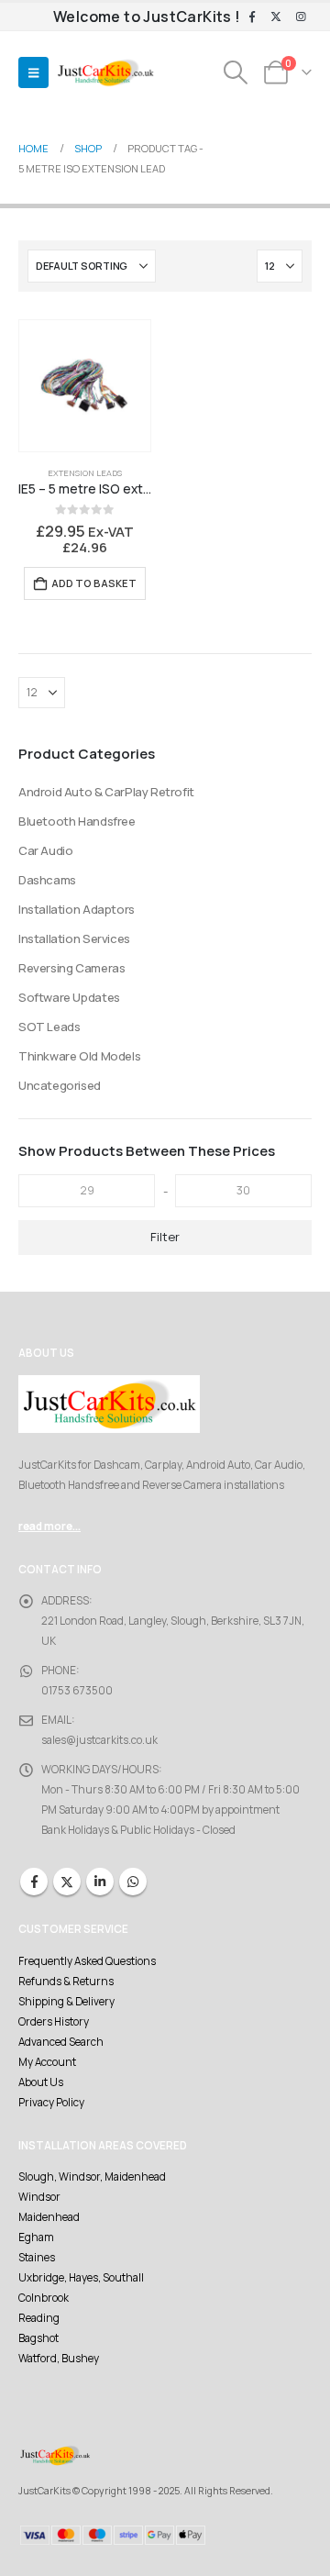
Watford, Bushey (59, 2359)
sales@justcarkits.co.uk (99, 1740)
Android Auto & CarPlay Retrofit (106, 792)
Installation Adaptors (77, 909)
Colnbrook (44, 2298)
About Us (41, 2082)
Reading (39, 2318)
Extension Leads (85, 473)
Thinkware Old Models (79, 1056)
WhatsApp (133, 1882)
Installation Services (74, 938)
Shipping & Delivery (66, 2002)
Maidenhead (49, 2217)
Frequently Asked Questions (87, 1961)
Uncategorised (60, 1085)
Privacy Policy (51, 2103)
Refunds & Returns (66, 1982)
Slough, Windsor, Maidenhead (92, 2177)
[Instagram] (301, 17)
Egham (36, 2237)
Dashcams (47, 880)
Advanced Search (61, 2042)
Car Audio (46, 850)
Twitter (67, 1882)
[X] (276, 17)
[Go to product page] (85, 386)
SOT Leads (49, 1027)
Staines (37, 2258)
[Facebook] (252, 17)
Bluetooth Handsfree (77, 821)
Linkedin (100, 1882)
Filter (165, 1237)
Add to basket (94, 583)
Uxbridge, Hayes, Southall (81, 2278)
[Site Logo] (105, 73)
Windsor (39, 2197)
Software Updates (69, 997)
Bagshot (38, 2338)
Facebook (34, 1882)
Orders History (54, 2022)
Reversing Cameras (71, 968)
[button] (33, 72)
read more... (49, 1527)
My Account (47, 2062)
